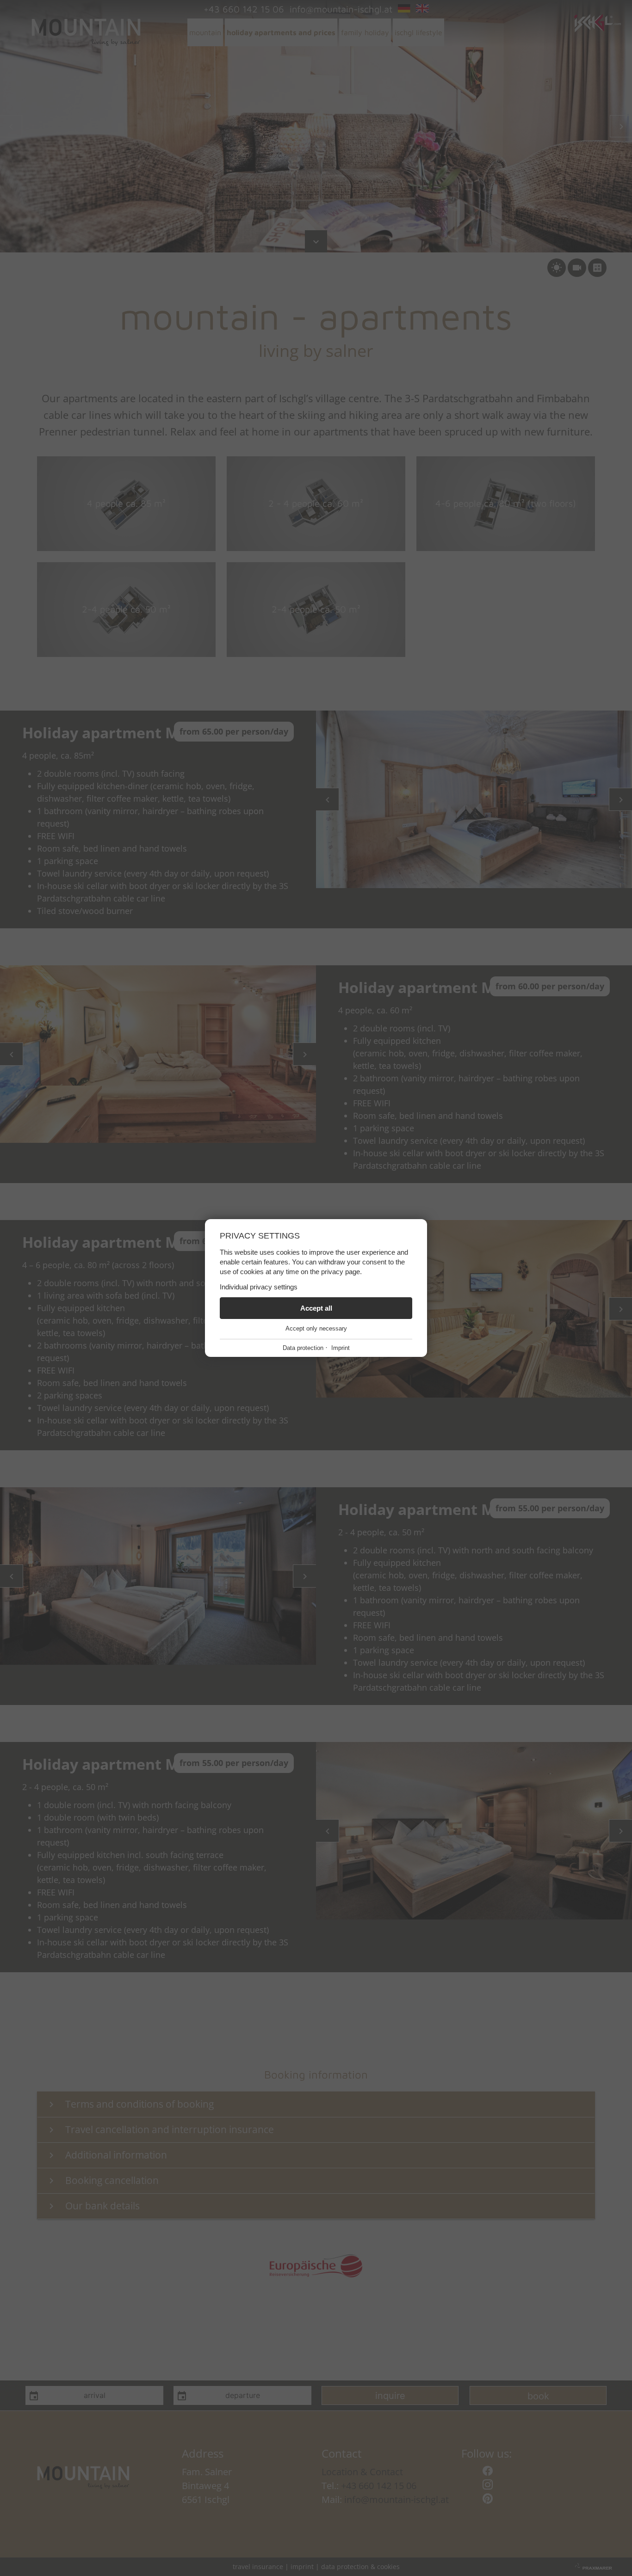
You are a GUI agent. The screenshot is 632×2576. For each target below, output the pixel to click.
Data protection (303, 1348)
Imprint (341, 1348)
